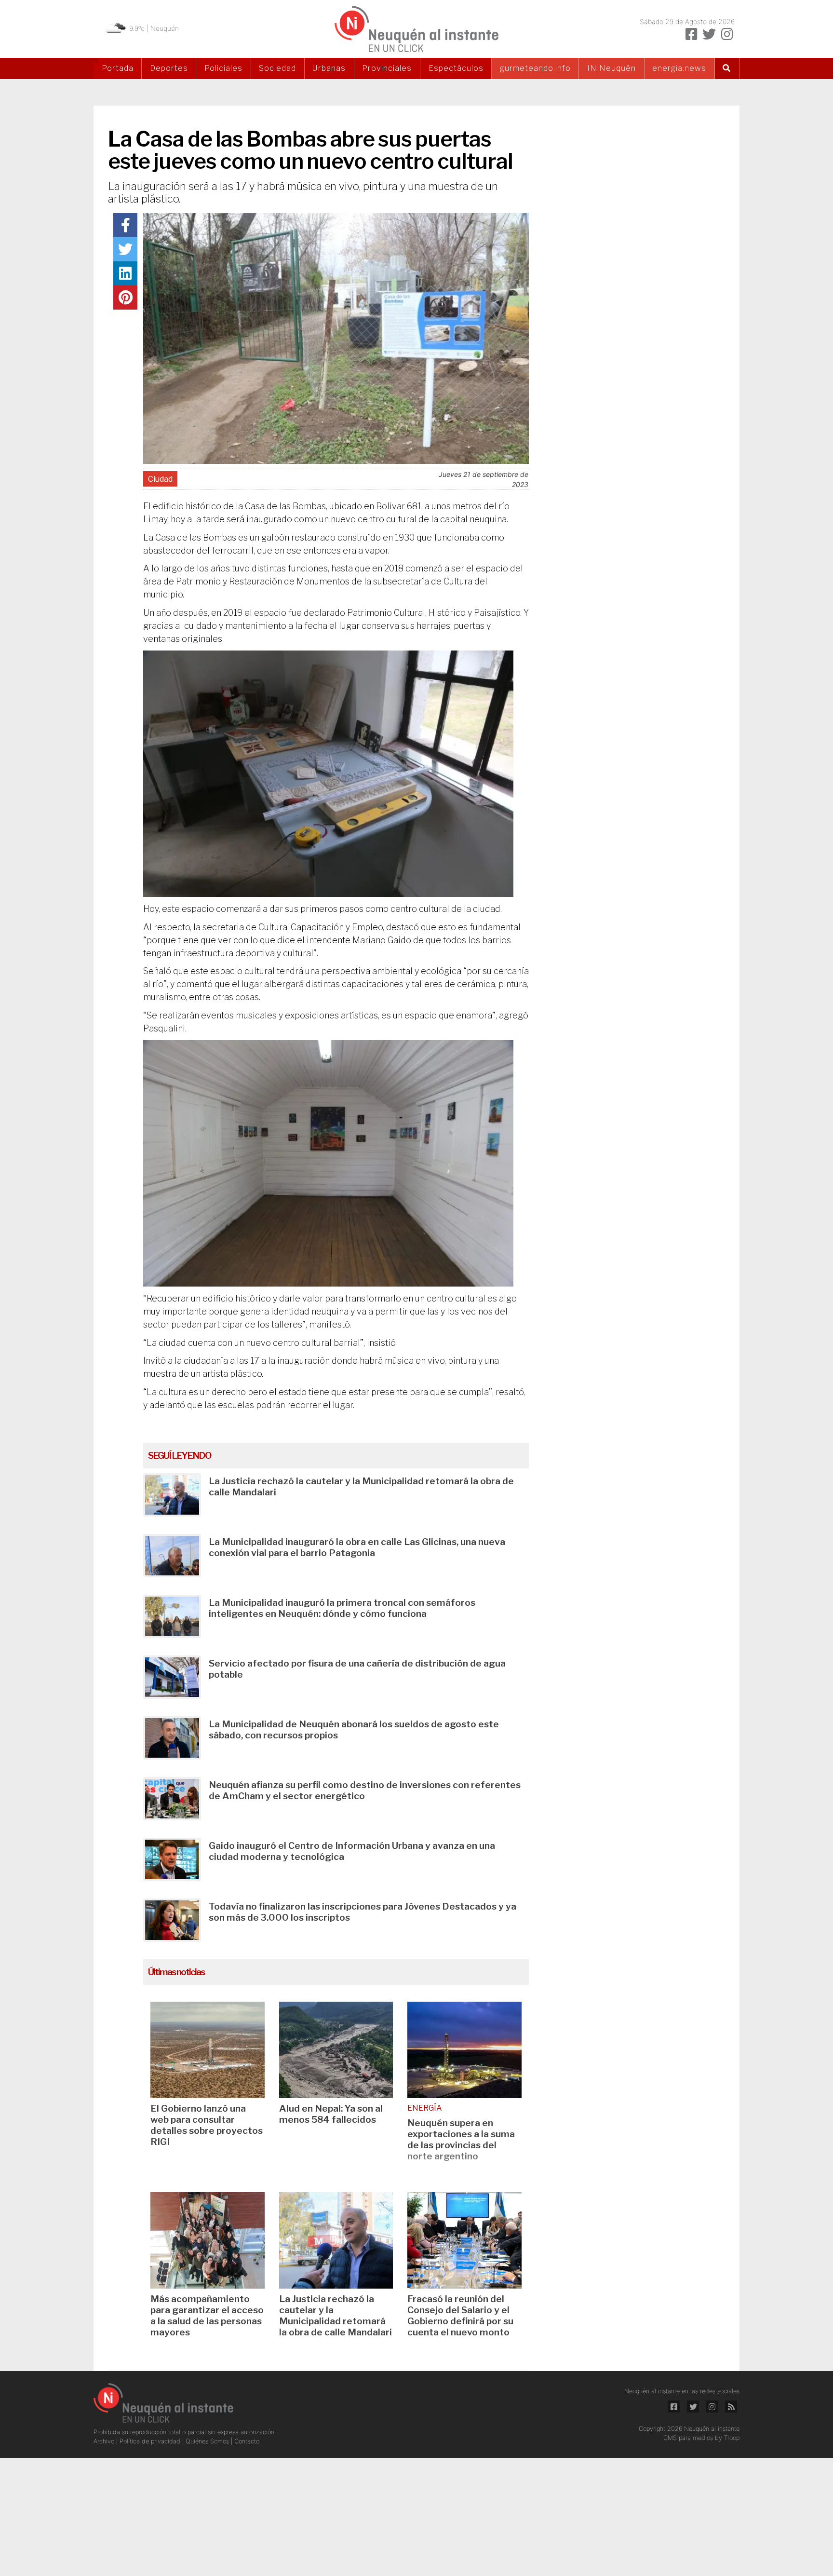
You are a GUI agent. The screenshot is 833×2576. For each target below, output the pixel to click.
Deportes (169, 68)
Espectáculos (456, 68)
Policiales (223, 68)
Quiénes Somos (208, 2441)
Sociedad (277, 68)
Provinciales (387, 68)
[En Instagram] (727, 34)
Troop (732, 2438)
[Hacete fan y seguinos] (691, 34)
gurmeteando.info (535, 68)
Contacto (247, 2441)
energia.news (679, 68)
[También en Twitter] (709, 34)
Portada (118, 68)
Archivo (105, 2441)
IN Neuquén (611, 68)
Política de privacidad (151, 2441)
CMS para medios (688, 2438)
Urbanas (329, 68)
